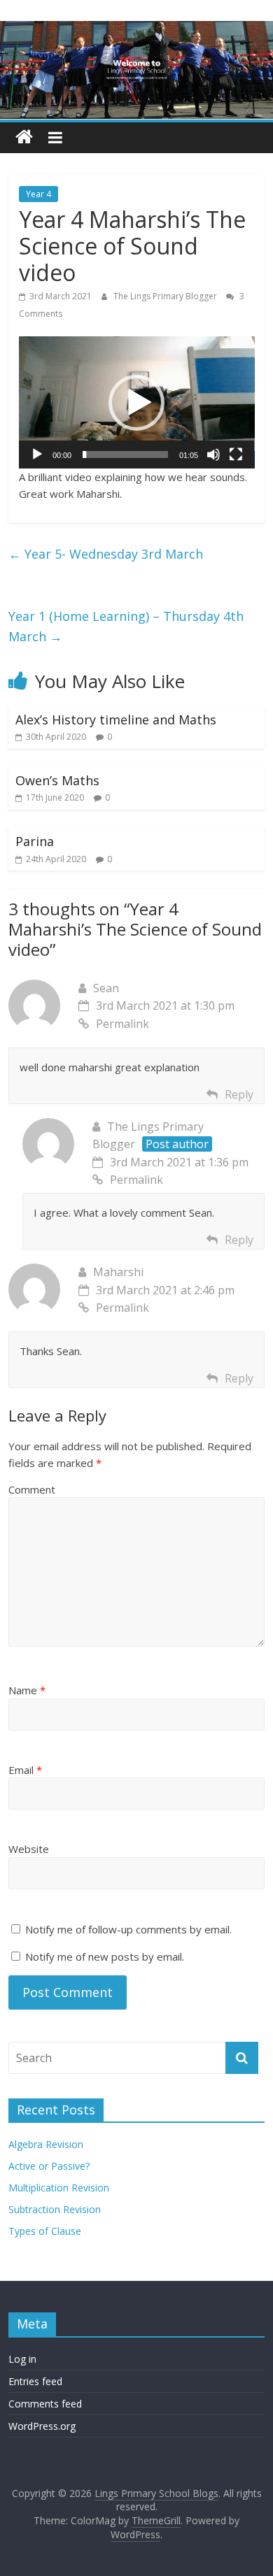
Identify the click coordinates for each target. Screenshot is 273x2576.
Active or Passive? (49, 2166)
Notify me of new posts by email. (105, 1956)
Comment (32, 1489)
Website (29, 1849)
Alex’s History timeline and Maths (116, 720)
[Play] (37, 455)
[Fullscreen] (236, 455)
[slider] (126, 455)
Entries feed (35, 2381)
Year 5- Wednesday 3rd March (106, 554)
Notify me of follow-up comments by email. (128, 1929)
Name (27, 1690)
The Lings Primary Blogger (166, 296)
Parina (35, 841)
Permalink (122, 1024)
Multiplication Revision (59, 2188)
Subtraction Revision (55, 2209)
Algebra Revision (46, 2144)
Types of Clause (45, 2231)
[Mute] (213, 455)
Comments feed (45, 2404)
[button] (136, 403)
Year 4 (38, 194)
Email (25, 1770)
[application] (137, 402)
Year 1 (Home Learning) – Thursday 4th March (126, 626)
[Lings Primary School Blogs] (24, 137)
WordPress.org (42, 2426)
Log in (22, 2359)
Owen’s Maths (57, 780)
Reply (239, 1094)
